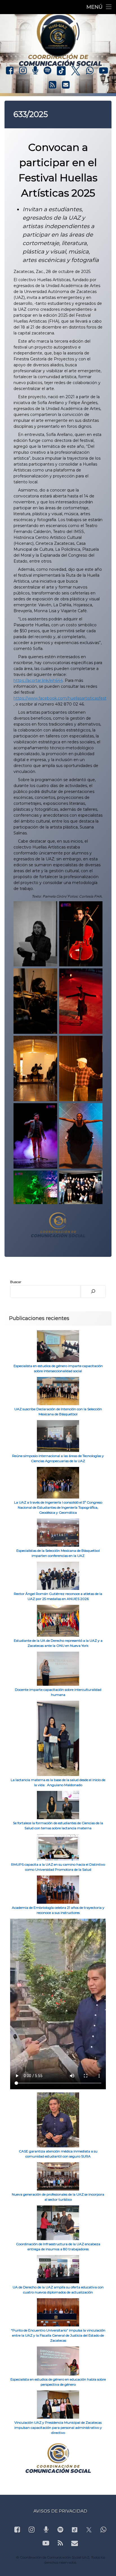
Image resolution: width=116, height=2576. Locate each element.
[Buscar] (93, 1292)
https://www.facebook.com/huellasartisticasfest (60, 698)
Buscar (16, 1282)
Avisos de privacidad (60, 2511)
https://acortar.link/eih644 (38, 680)
